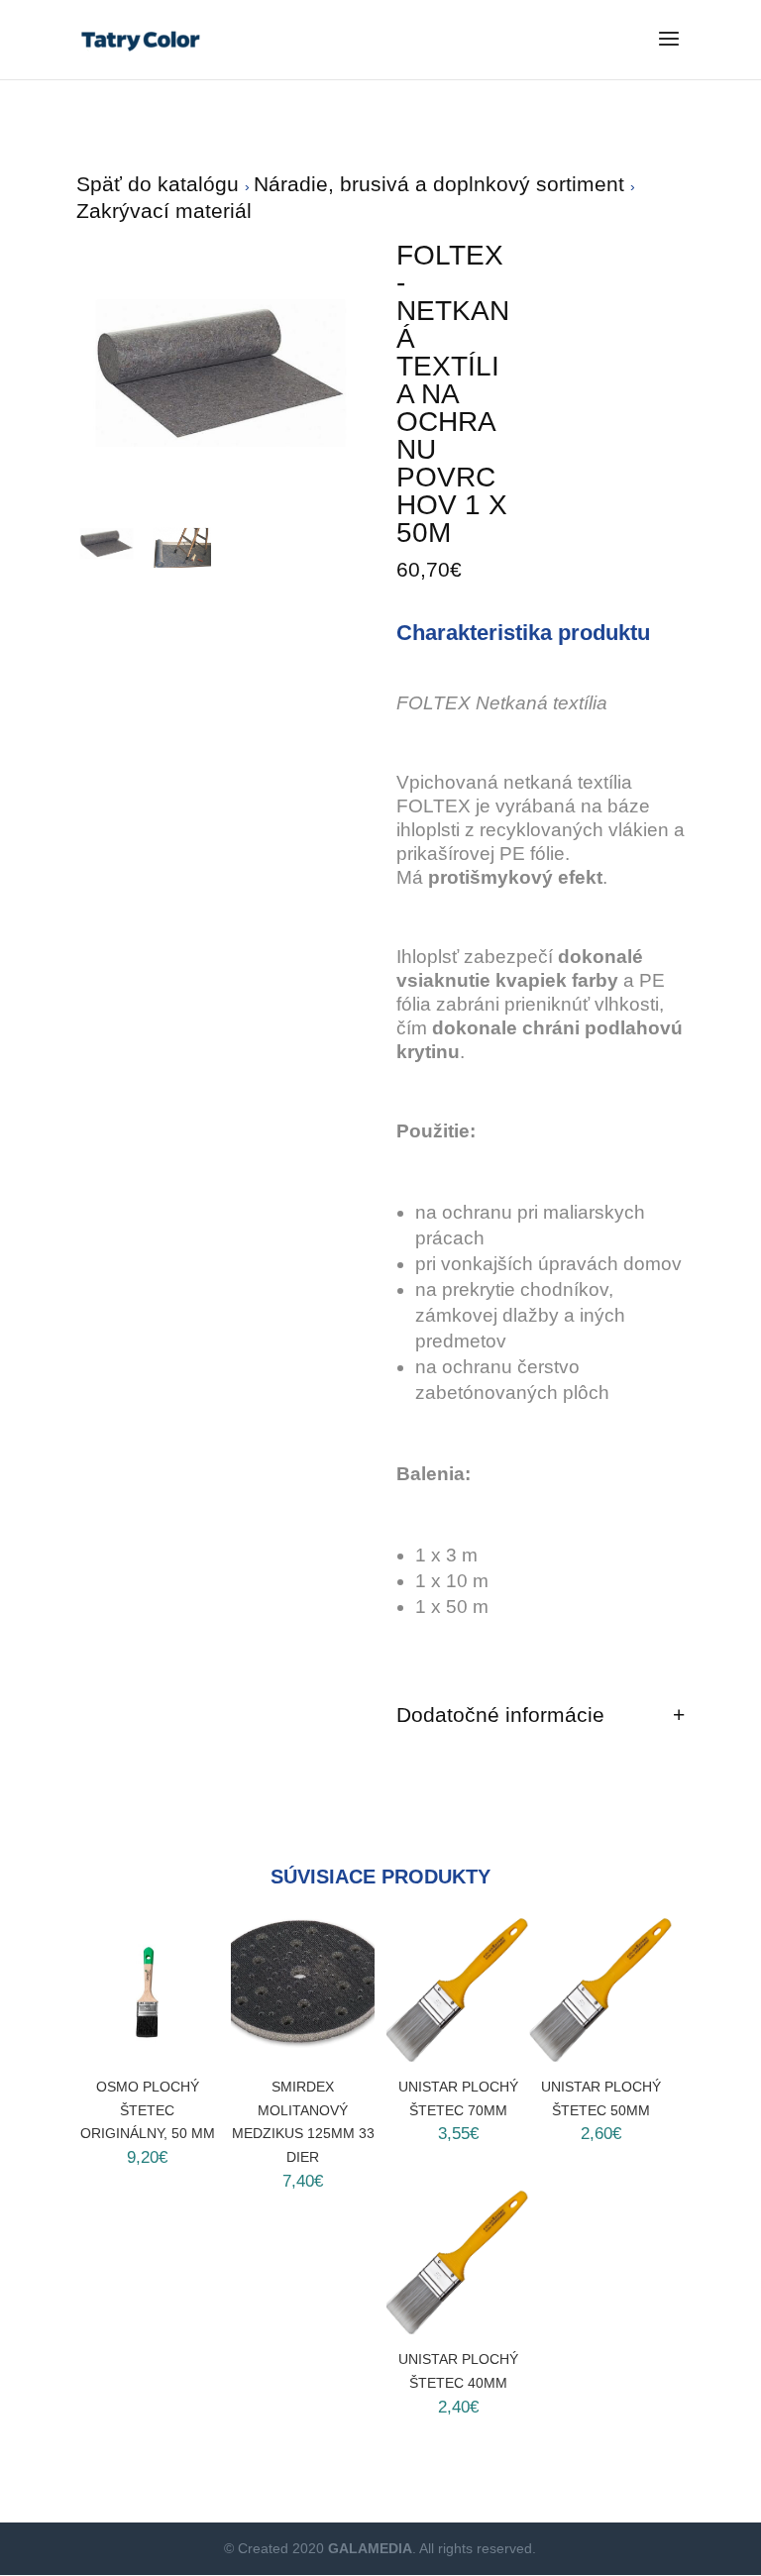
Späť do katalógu (161, 184)
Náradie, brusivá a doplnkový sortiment (442, 184)
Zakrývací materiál (164, 211)
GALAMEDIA (370, 2548)
